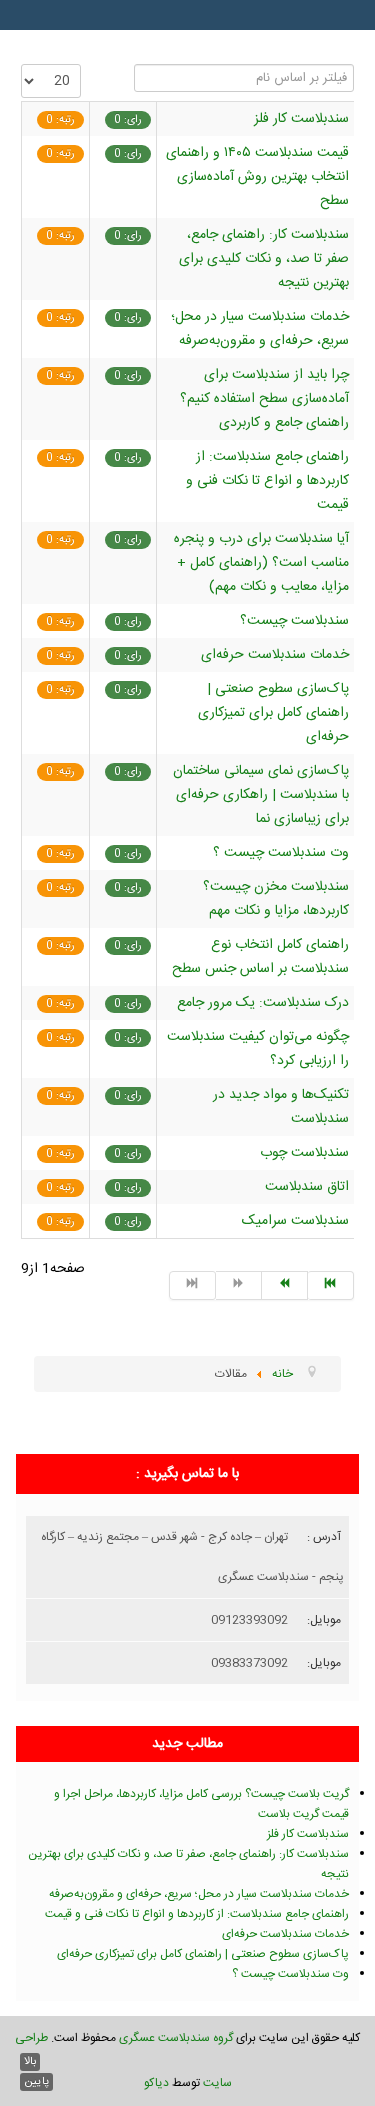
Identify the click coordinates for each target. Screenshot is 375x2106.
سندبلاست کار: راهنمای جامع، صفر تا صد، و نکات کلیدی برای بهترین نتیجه (264, 259)
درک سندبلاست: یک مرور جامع (263, 1003)
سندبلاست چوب (304, 1153)
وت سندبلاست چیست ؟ (281, 853)
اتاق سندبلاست (307, 1187)
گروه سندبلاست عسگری (176, 2038)
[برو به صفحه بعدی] (285, 1285)
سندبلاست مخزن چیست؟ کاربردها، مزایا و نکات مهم (276, 899)
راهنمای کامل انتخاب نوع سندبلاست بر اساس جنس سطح (260, 957)
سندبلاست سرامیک (295, 1221)
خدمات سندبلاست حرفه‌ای (275, 655)
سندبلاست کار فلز (301, 119)
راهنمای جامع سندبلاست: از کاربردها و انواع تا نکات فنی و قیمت (267, 481)
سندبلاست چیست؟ (294, 621)
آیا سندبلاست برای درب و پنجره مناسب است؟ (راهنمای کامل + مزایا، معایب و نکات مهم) (261, 563)
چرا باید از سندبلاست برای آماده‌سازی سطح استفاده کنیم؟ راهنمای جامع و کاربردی (264, 399)
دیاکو (156, 2083)
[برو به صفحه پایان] (331, 1285)
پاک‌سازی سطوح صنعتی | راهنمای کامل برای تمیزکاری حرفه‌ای (273, 713)
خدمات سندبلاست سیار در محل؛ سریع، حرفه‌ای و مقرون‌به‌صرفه (260, 329)
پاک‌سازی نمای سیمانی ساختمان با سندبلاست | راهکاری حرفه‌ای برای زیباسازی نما (261, 795)
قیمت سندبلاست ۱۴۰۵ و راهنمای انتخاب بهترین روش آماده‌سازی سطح (257, 177)
